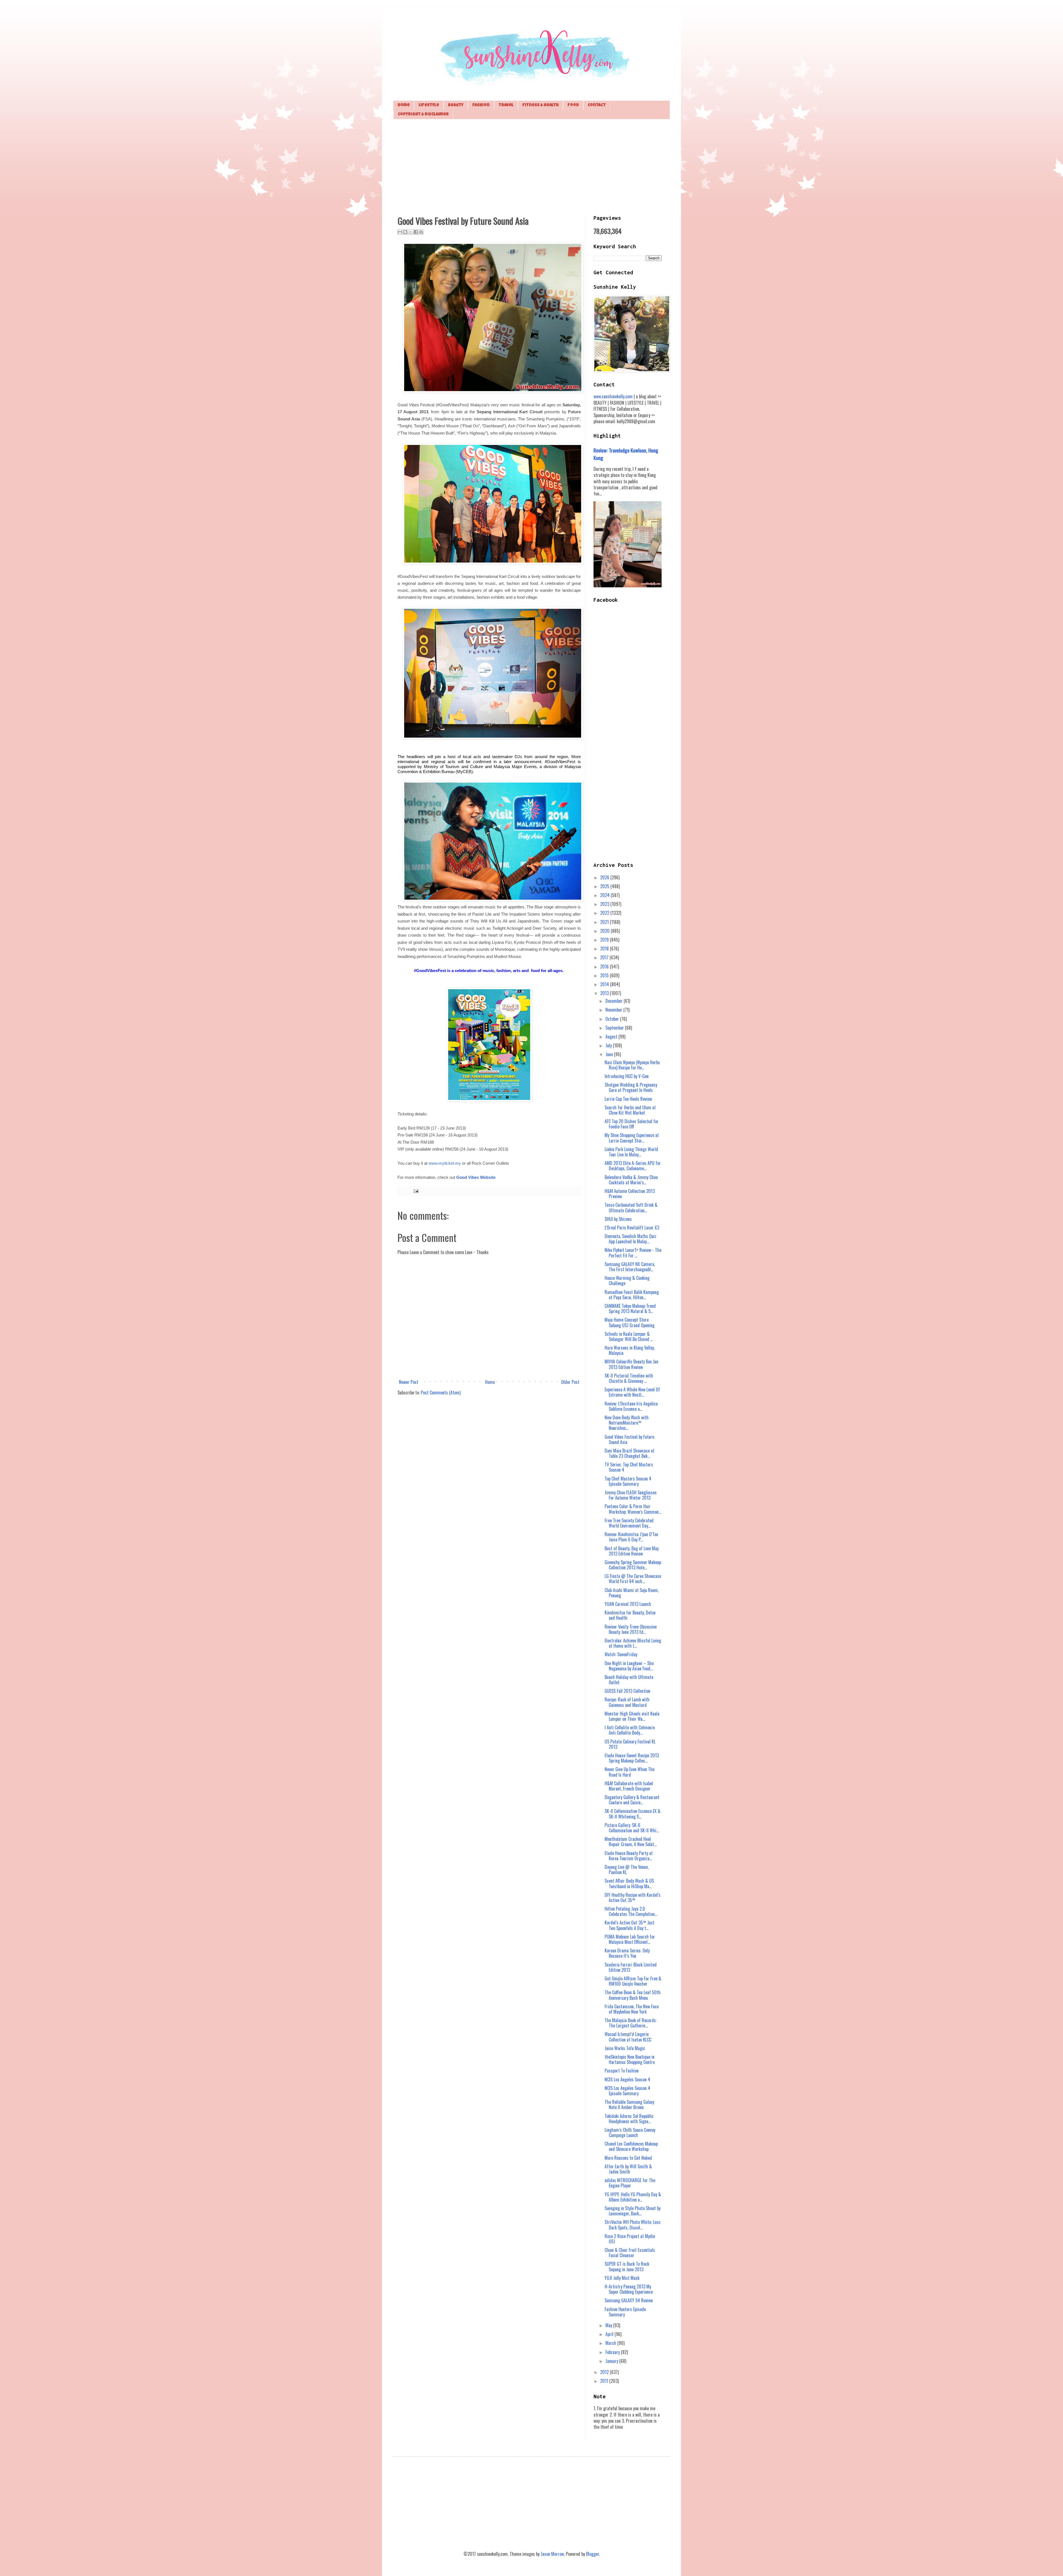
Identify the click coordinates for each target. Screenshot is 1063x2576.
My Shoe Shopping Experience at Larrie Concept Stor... (632, 1138)
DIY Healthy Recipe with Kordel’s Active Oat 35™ (633, 1897)
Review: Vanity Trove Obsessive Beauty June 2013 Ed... (631, 1629)
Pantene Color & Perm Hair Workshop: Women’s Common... (633, 1509)
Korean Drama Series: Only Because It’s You (627, 1953)
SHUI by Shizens (618, 1219)
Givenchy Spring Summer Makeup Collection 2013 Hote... (633, 1565)
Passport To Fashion (622, 2071)
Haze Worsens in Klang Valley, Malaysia (630, 1350)
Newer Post (409, 1382)
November (614, 1010)
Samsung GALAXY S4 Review (629, 2300)
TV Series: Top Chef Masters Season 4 (629, 1467)
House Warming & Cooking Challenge (627, 1281)
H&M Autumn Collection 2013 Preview (630, 1194)
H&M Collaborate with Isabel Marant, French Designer (629, 1786)
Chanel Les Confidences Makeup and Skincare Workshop (631, 2146)
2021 (605, 922)
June (610, 1054)
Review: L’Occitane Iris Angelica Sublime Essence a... (631, 1406)
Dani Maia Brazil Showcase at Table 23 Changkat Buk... (629, 1453)
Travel (506, 105)
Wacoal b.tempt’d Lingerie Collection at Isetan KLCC (628, 2037)
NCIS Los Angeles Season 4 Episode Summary (627, 2091)
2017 (605, 957)
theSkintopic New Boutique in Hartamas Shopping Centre (630, 2059)
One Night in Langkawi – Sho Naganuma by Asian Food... (629, 1666)
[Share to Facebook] (416, 232)
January (612, 2361)
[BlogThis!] (405, 232)
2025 (605, 886)
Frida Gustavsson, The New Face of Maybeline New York (632, 2009)
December (615, 1001)
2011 (605, 2381)
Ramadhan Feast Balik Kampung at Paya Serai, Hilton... (632, 1295)
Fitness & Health (540, 105)
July (609, 1045)
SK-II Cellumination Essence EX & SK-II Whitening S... (633, 1814)
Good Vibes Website (476, 1177)
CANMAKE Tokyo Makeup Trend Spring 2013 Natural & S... (630, 1308)
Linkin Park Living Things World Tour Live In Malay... (631, 1152)
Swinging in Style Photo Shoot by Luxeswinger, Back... (633, 2211)
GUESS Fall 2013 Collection (627, 1691)
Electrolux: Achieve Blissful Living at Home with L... (633, 1643)
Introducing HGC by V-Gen (627, 1076)
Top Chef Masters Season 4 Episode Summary (628, 1481)
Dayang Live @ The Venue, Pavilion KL (627, 1870)
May (609, 2325)
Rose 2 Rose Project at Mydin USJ (630, 2239)
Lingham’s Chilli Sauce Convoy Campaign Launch (630, 2132)
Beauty (456, 105)
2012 (605, 2372)
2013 (605, 993)
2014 (605, 984)
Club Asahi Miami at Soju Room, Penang (632, 1593)
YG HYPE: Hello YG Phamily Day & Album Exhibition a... (633, 2197)
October (613, 1019)
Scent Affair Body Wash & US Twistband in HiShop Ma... (629, 1883)
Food (573, 105)
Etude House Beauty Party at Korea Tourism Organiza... (629, 1856)
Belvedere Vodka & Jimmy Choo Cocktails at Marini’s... (631, 1180)
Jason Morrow (552, 2554)
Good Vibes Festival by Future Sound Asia (629, 1439)
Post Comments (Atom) (441, 1392)
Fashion (481, 105)
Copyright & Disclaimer (423, 114)
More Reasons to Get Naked (628, 2158)
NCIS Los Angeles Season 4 (627, 2079)
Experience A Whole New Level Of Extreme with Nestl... (632, 1392)
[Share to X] (411, 232)
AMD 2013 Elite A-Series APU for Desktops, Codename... (633, 1166)
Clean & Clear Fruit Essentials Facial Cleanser (630, 2253)
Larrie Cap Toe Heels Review (628, 1099)
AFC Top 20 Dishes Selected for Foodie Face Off (632, 1124)
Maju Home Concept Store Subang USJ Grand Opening (629, 1322)
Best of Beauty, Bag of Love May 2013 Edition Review (632, 1551)
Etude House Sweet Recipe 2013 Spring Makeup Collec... (632, 1758)
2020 (605, 931)
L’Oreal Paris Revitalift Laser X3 (632, 1228)
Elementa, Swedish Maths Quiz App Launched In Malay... (630, 1239)
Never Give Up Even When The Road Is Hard (629, 1772)
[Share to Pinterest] (421, 232)
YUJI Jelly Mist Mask (622, 2278)
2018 (605, 949)
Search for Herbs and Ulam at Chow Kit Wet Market (630, 1110)
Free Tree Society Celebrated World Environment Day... (629, 1523)
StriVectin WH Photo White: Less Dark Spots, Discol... (633, 2225)
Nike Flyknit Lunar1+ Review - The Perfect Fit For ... (633, 1253)
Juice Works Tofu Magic (625, 2048)
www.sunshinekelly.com (613, 396)
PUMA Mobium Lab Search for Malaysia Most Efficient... (630, 1939)
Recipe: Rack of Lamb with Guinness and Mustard (627, 1702)
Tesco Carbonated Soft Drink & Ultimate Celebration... (631, 1207)
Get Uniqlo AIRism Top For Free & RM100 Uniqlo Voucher (633, 1981)
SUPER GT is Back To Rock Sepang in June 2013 (627, 2266)
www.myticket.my (445, 1163)
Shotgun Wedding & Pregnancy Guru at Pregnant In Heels (631, 1087)
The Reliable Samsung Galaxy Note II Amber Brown (629, 2105)
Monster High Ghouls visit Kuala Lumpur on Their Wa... (632, 1716)
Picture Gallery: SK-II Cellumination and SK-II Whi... (632, 1828)
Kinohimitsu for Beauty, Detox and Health (630, 1615)
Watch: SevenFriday (621, 1654)
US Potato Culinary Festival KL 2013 (630, 1744)
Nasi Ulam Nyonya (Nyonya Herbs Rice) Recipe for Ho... (632, 1065)
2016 (605, 967)
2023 (605, 904)
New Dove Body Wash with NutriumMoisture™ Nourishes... (627, 1423)
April (610, 2334)
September (615, 1028)
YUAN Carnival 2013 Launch (628, 1604)
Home (404, 105)
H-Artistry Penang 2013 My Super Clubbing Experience (629, 2289)
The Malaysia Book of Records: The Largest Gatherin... (631, 2023)
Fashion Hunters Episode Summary (625, 2312)
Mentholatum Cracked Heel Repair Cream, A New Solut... (631, 1842)
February (613, 2352)
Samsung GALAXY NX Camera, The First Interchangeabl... (630, 1267)
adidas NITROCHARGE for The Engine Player (630, 2183)
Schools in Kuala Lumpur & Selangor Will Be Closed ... (629, 1336)
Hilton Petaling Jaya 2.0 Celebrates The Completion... (631, 1911)
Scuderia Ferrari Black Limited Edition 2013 (631, 1967)
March (611, 2343)
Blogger (593, 2554)
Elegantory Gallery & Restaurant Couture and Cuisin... (632, 1800)
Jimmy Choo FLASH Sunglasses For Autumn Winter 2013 (631, 1495)
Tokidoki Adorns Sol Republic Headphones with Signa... (629, 2119)
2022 (605, 913)
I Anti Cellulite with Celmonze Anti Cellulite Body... (630, 1730)
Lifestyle (429, 105)
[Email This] (400, 232)
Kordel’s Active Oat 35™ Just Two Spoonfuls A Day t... (629, 1925)
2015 (605, 975)
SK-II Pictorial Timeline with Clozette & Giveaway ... (629, 1378)
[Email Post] (415, 1191)
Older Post (570, 1382)
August (612, 1037)
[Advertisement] (531, 166)
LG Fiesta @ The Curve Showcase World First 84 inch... (633, 1579)
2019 (605, 940)
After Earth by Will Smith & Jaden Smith (628, 2169)
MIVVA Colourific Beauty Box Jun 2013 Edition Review (631, 1364)
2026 (605, 877)
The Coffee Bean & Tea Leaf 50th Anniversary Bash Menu (633, 1995)
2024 (605, 895)
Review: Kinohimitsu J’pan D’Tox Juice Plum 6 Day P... (631, 1537)
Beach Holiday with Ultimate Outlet (629, 1680)
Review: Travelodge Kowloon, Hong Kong (626, 454)
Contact (597, 105)
